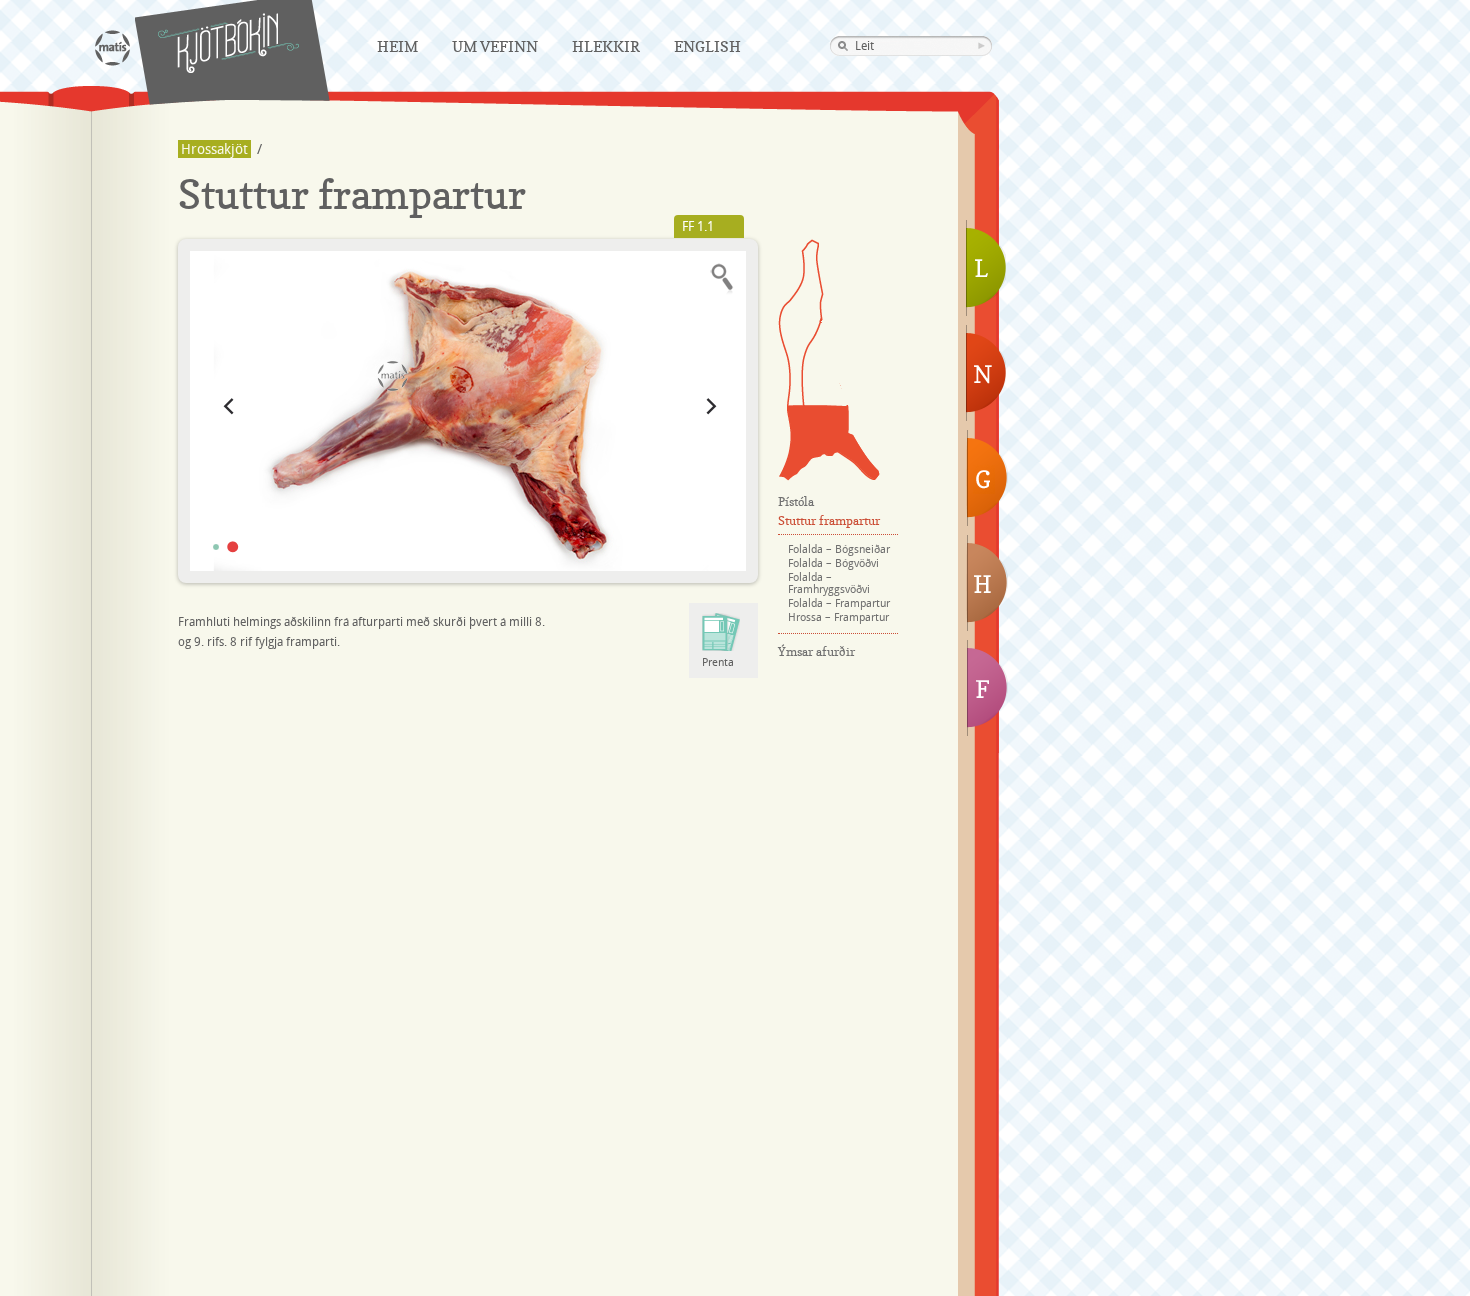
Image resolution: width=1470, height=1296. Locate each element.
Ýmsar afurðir (816, 651)
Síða (824, 364)
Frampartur (829, 443)
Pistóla (801, 322)
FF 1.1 (698, 227)
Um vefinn (495, 46)
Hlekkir (606, 46)
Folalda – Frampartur (839, 604)
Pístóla (796, 501)
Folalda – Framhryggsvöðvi (829, 584)
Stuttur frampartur (829, 520)
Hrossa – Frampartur (838, 618)
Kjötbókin (228, 43)
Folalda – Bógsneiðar (839, 550)
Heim (397, 46)
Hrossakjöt (214, 149)
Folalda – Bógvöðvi (833, 564)
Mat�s (112, 48)
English (707, 46)
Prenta (718, 663)
